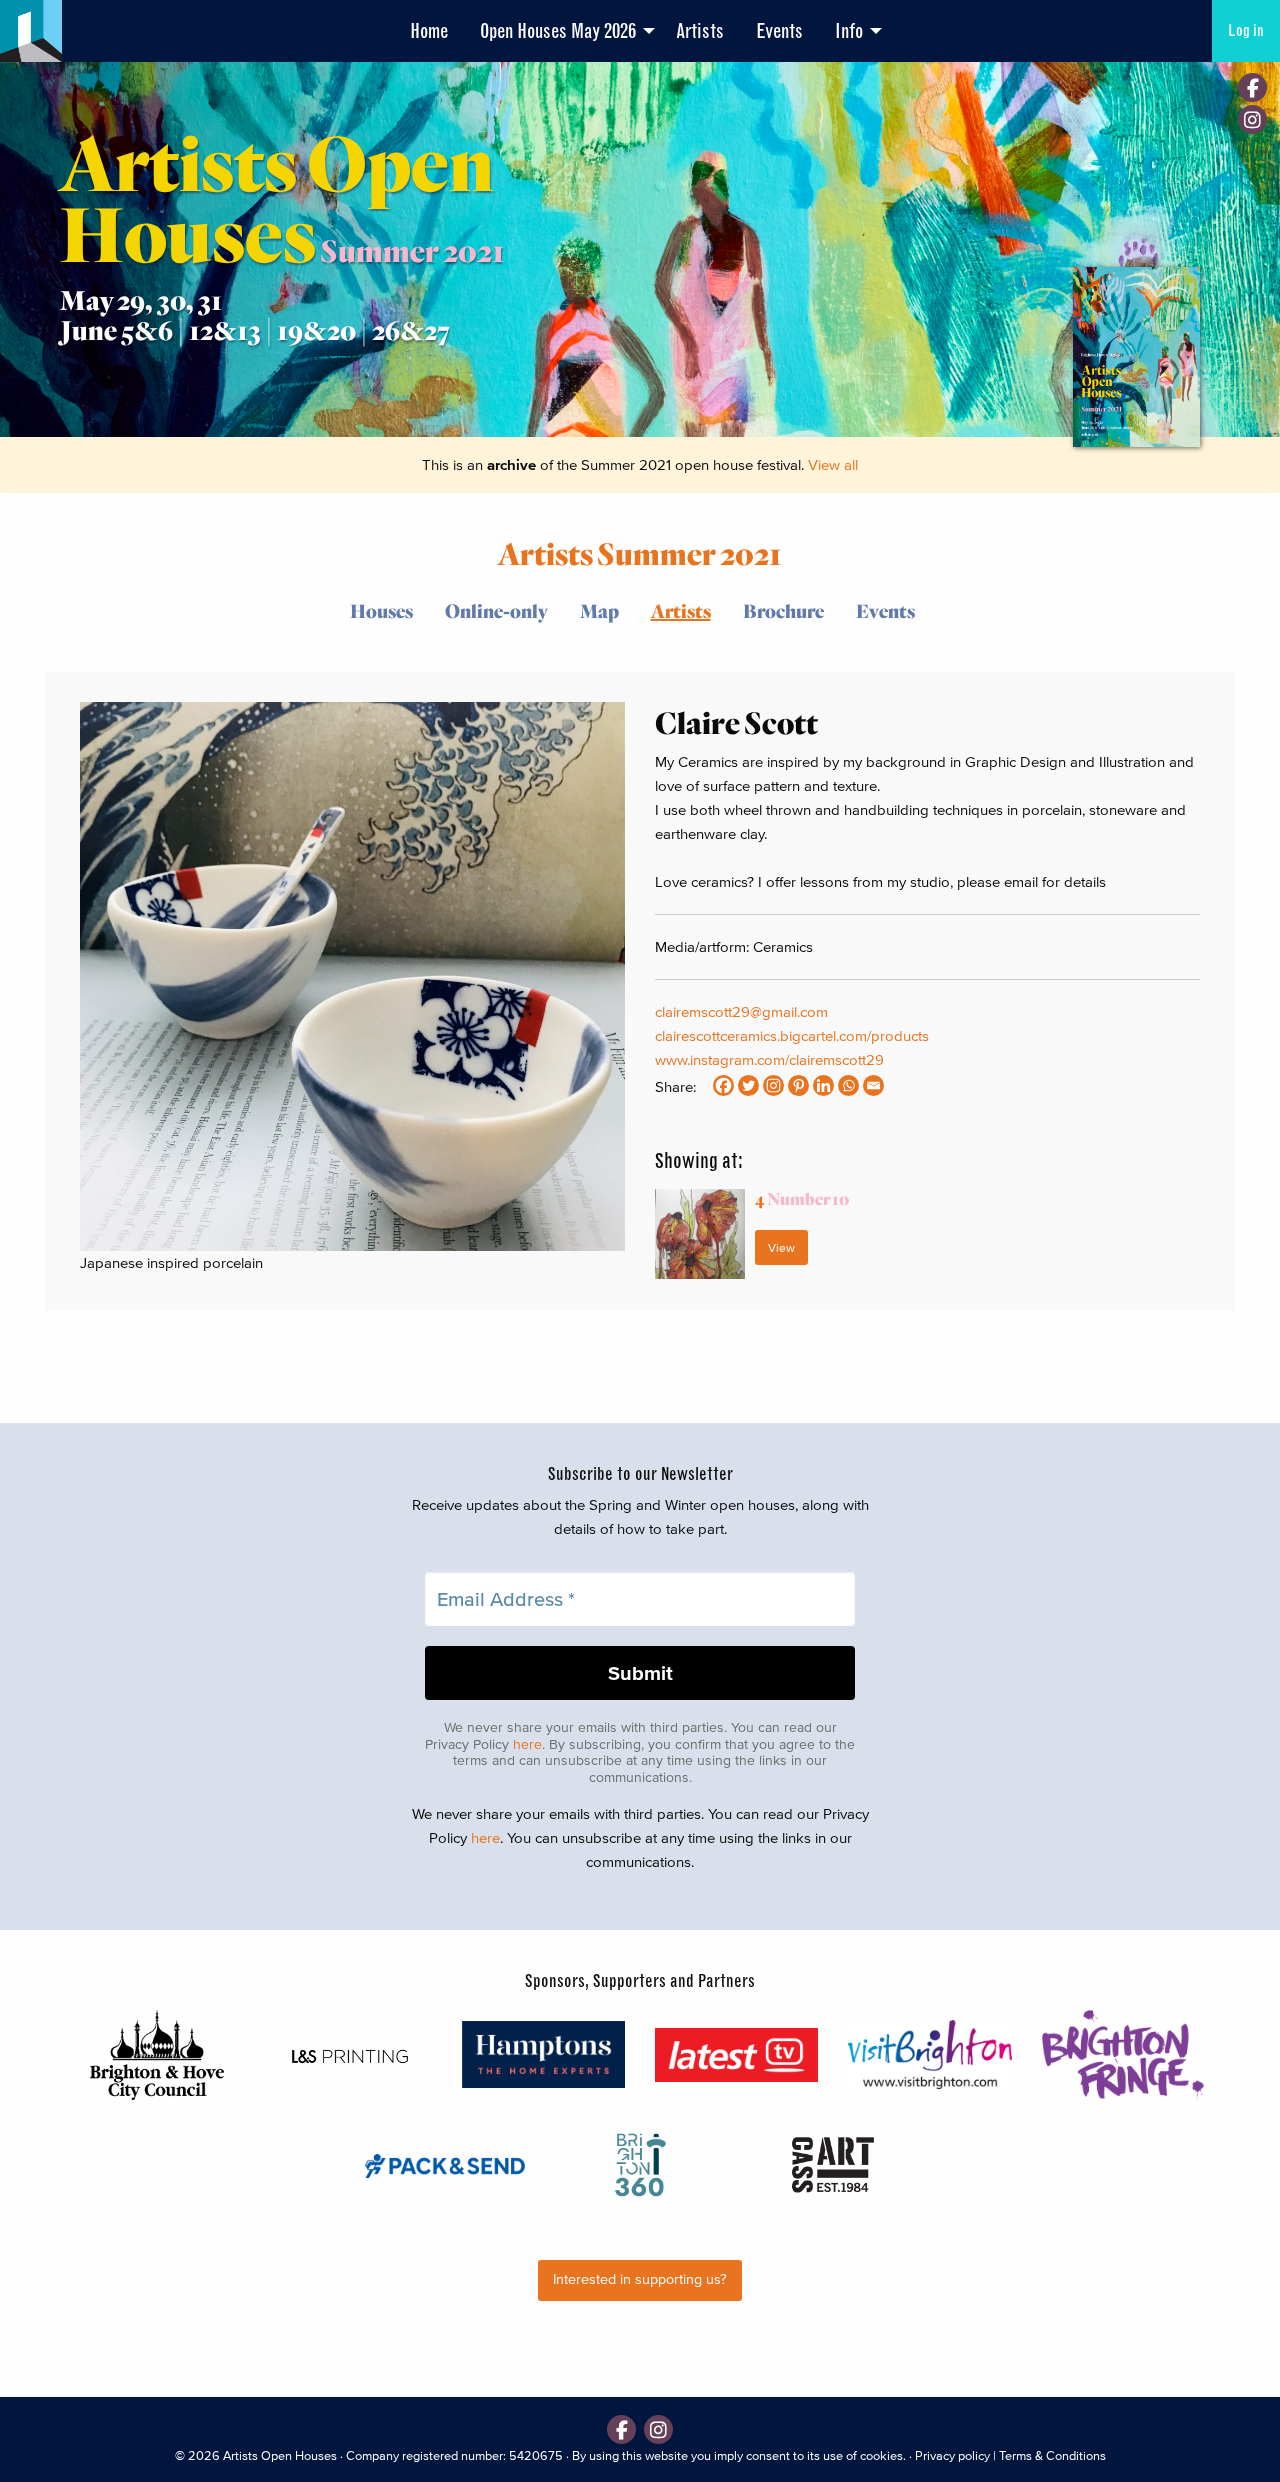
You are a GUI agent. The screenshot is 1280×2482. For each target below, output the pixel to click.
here (527, 1744)
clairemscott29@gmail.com (741, 1011)
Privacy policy (952, 2455)
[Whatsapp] (848, 1085)
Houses (381, 610)
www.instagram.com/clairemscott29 (769, 1059)
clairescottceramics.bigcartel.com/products (792, 1035)
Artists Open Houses (280, 2455)
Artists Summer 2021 (640, 552)
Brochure (783, 610)
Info (849, 31)
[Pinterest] (798, 1085)
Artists (700, 31)
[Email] (873, 1085)
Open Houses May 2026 (558, 31)
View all (833, 464)
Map (599, 610)
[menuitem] (429, 31)
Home (429, 31)
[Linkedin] (823, 1085)
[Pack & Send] (446, 2164)
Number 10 (802, 1198)
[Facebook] (1252, 87)
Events (779, 31)
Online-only (496, 610)
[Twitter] (748, 1085)
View (781, 1247)
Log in (1246, 30)
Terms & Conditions (1052, 2455)
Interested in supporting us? (640, 2279)
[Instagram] (1252, 119)
